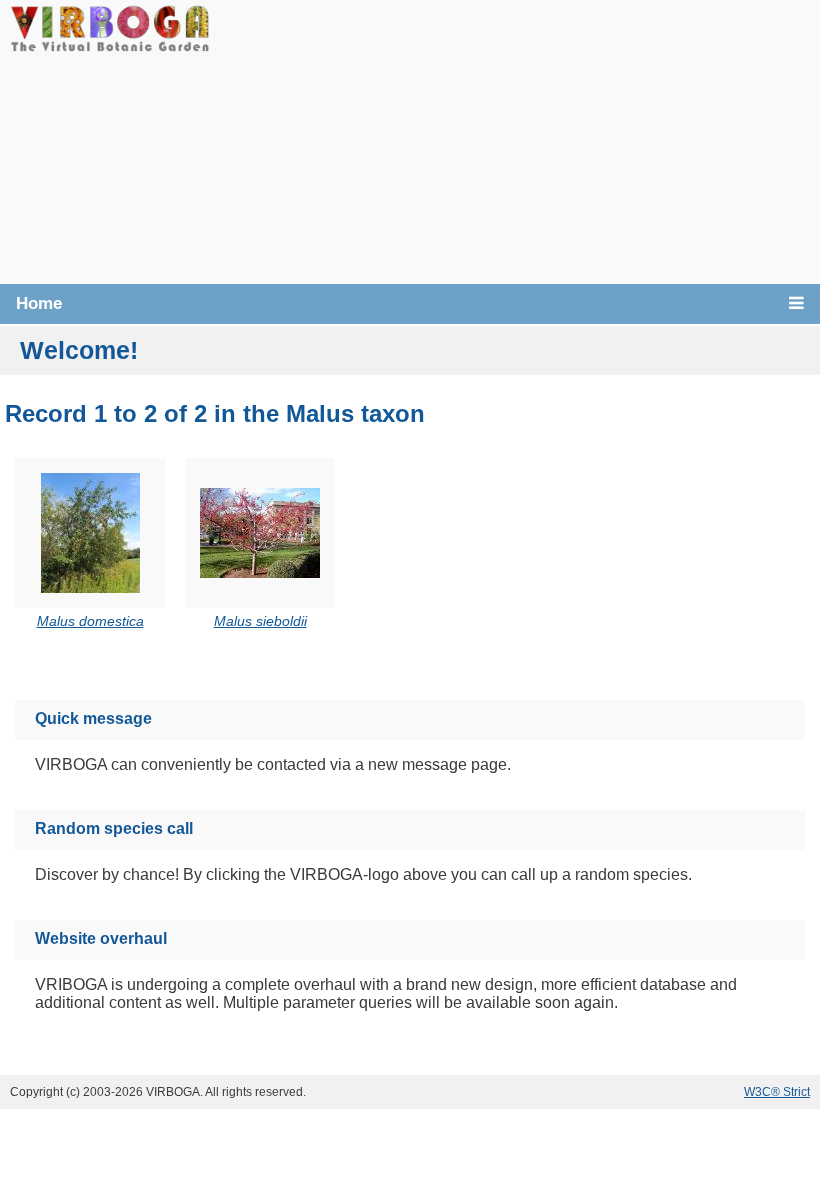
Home (39, 303)
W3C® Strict (777, 1092)
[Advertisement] (515, 140)
